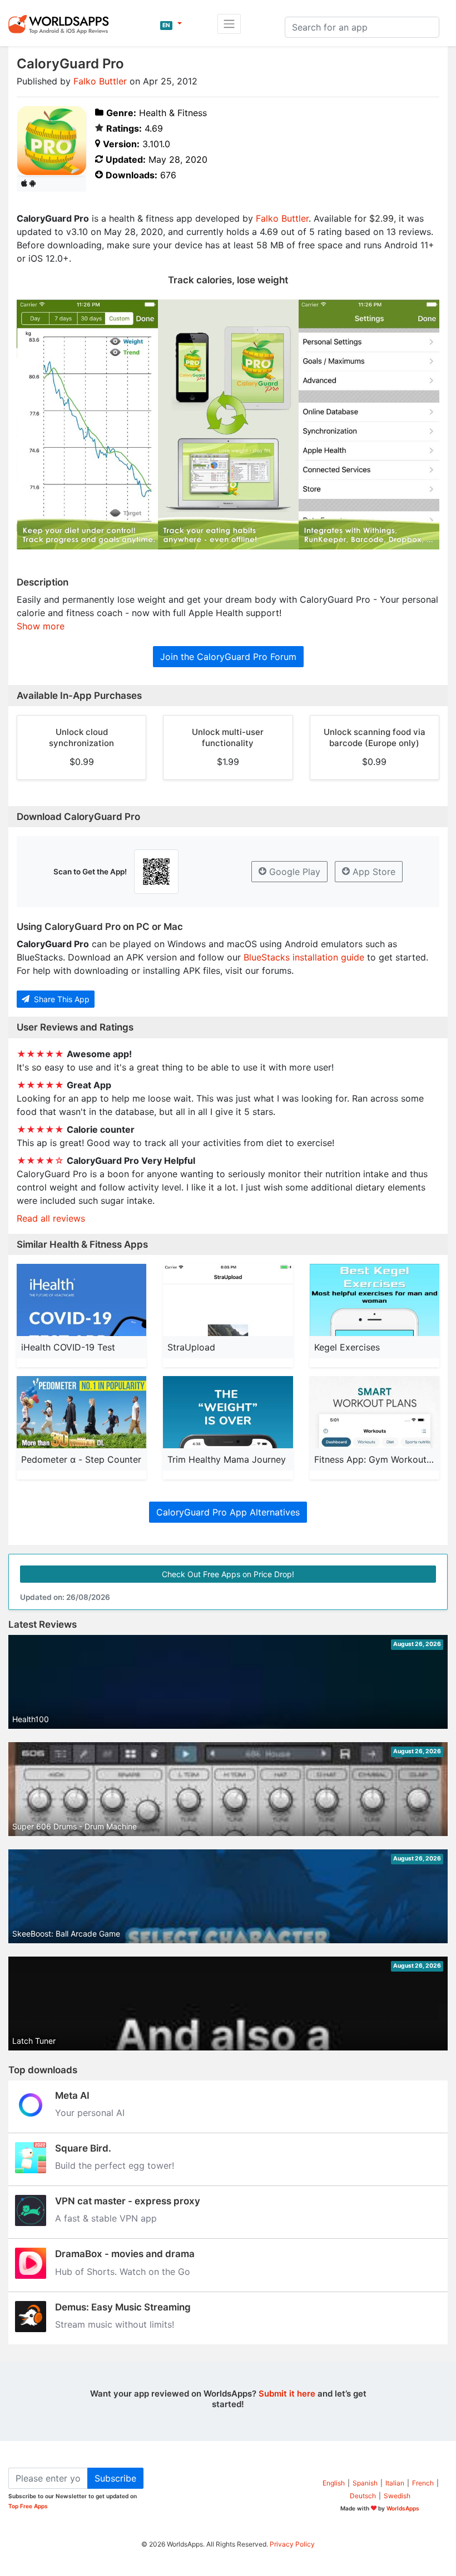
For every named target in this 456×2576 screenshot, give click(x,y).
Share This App (61, 999)
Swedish (397, 2496)
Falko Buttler (100, 81)
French (423, 2483)
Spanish (365, 2483)
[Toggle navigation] (229, 24)
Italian (395, 2483)
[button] (171, 24)
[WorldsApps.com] (62, 24)
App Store (373, 872)
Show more (41, 626)
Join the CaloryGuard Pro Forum (228, 657)
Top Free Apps (28, 2506)
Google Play (293, 872)
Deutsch (363, 2496)
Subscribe (115, 2478)
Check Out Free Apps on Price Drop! (228, 1574)
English (334, 2483)
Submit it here (287, 2394)
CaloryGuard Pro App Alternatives (228, 1512)
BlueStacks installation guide (304, 957)
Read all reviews (51, 1218)
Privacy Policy (292, 2544)
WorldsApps (403, 2508)
